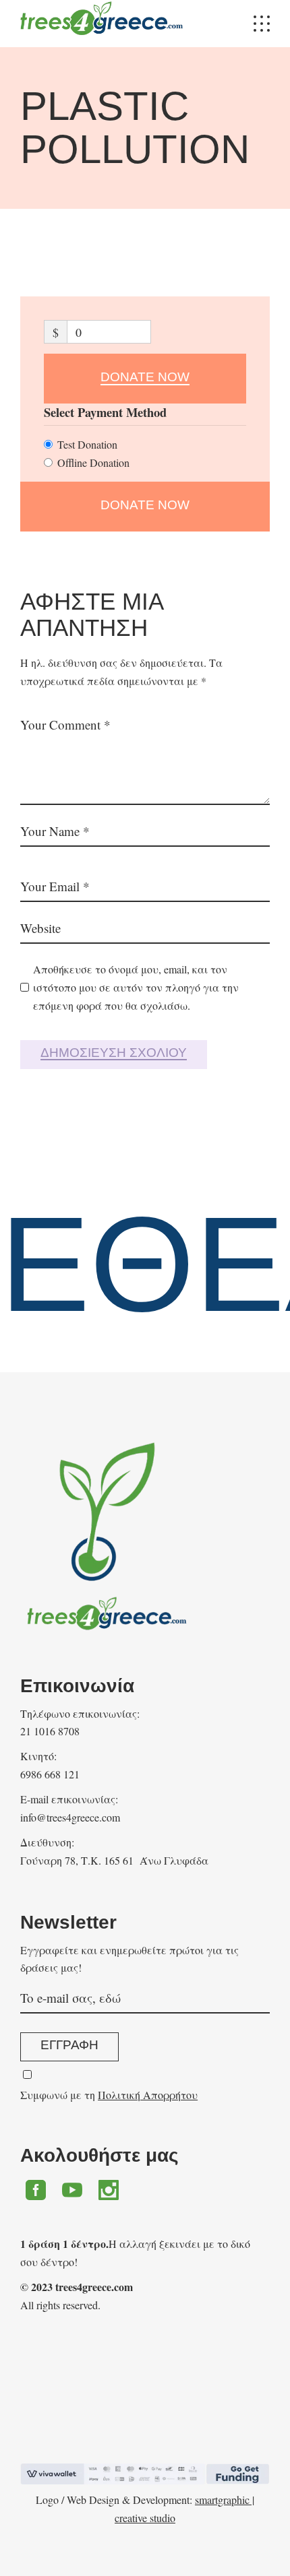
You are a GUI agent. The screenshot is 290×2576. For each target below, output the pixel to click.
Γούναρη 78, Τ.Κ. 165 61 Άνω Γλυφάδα (114, 1860)
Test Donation (87, 444)
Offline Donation (93, 462)
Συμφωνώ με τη (109, 2095)
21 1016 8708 (50, 1731)
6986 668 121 (50, 1774)
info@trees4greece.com (70, 1817)
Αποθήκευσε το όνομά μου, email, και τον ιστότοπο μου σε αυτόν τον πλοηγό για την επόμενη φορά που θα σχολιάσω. (136, 987)
